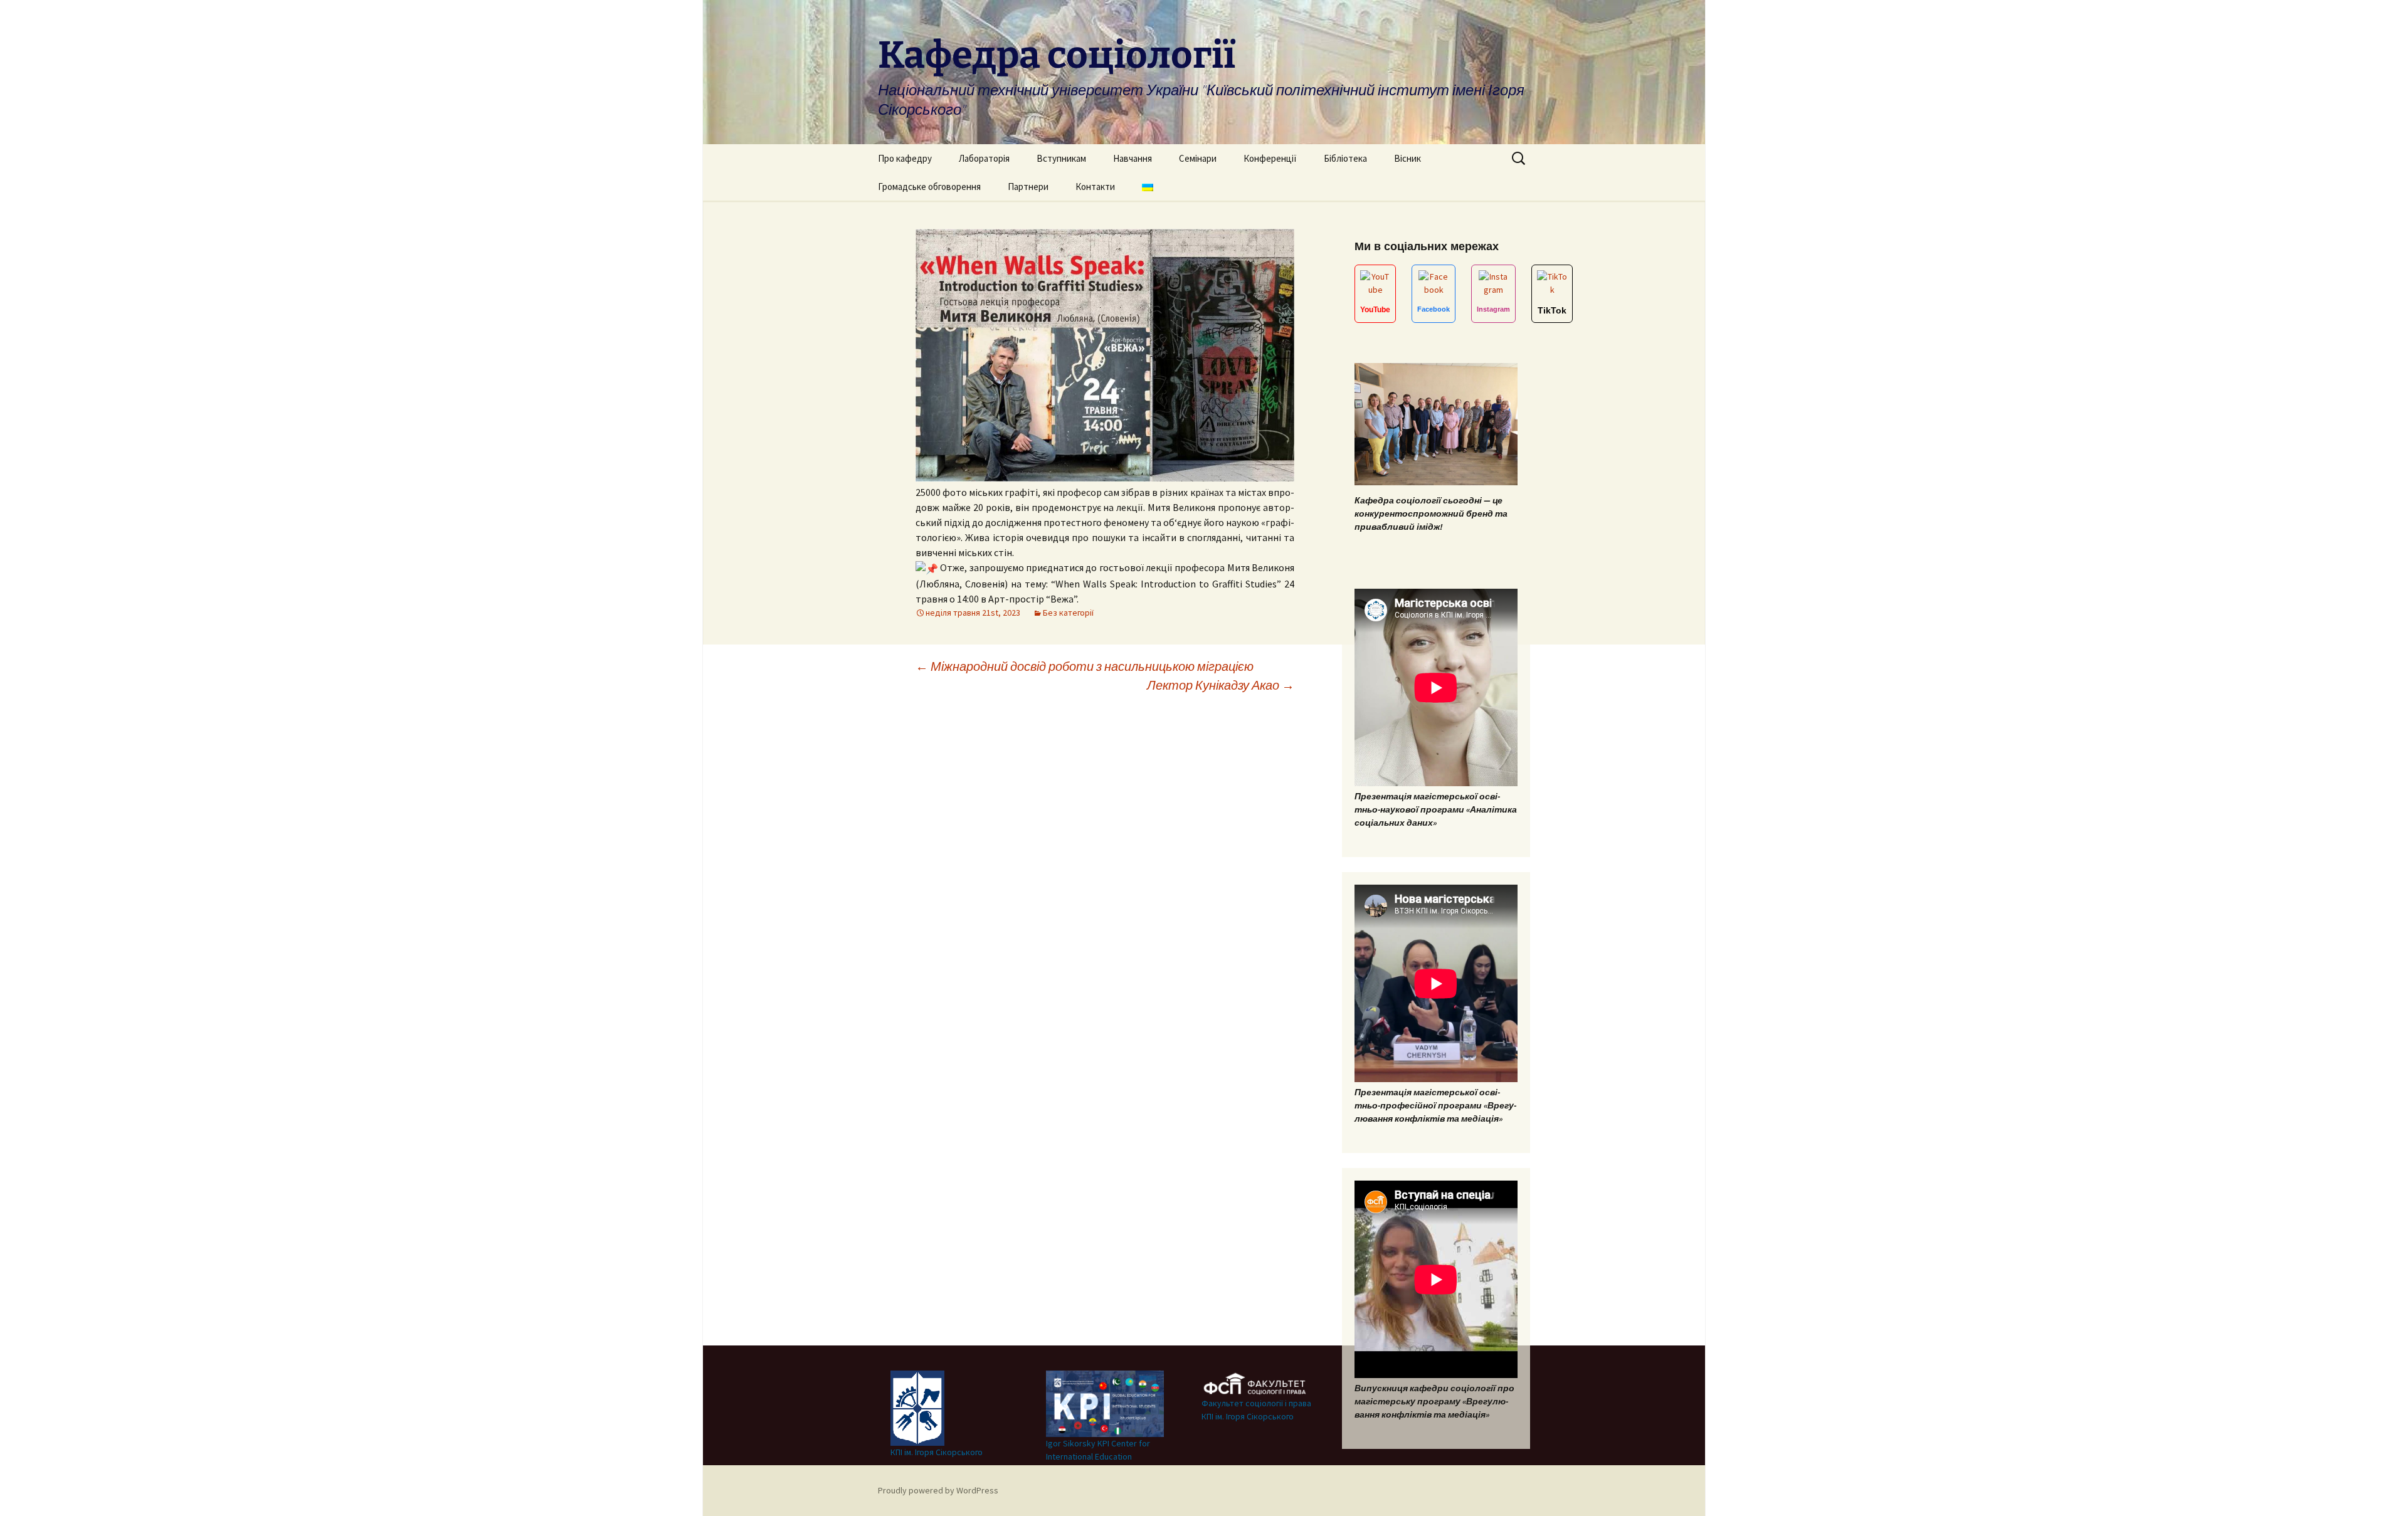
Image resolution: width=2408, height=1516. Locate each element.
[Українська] (1148, 187)
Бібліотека (1345, 158)
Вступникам (1061, 158)
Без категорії (1068, 613)
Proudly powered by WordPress (938, 1490)
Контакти (1095, 187)
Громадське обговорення (929, 187)
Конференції (1270, 158)
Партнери (1028, 187)
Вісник (1407, 158)
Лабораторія (984, 158)
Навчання (1133, 158)
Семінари (1198, 158)
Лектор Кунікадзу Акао (1221, 685)
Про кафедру (905, 158)
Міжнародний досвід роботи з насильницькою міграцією (1085, 666)
